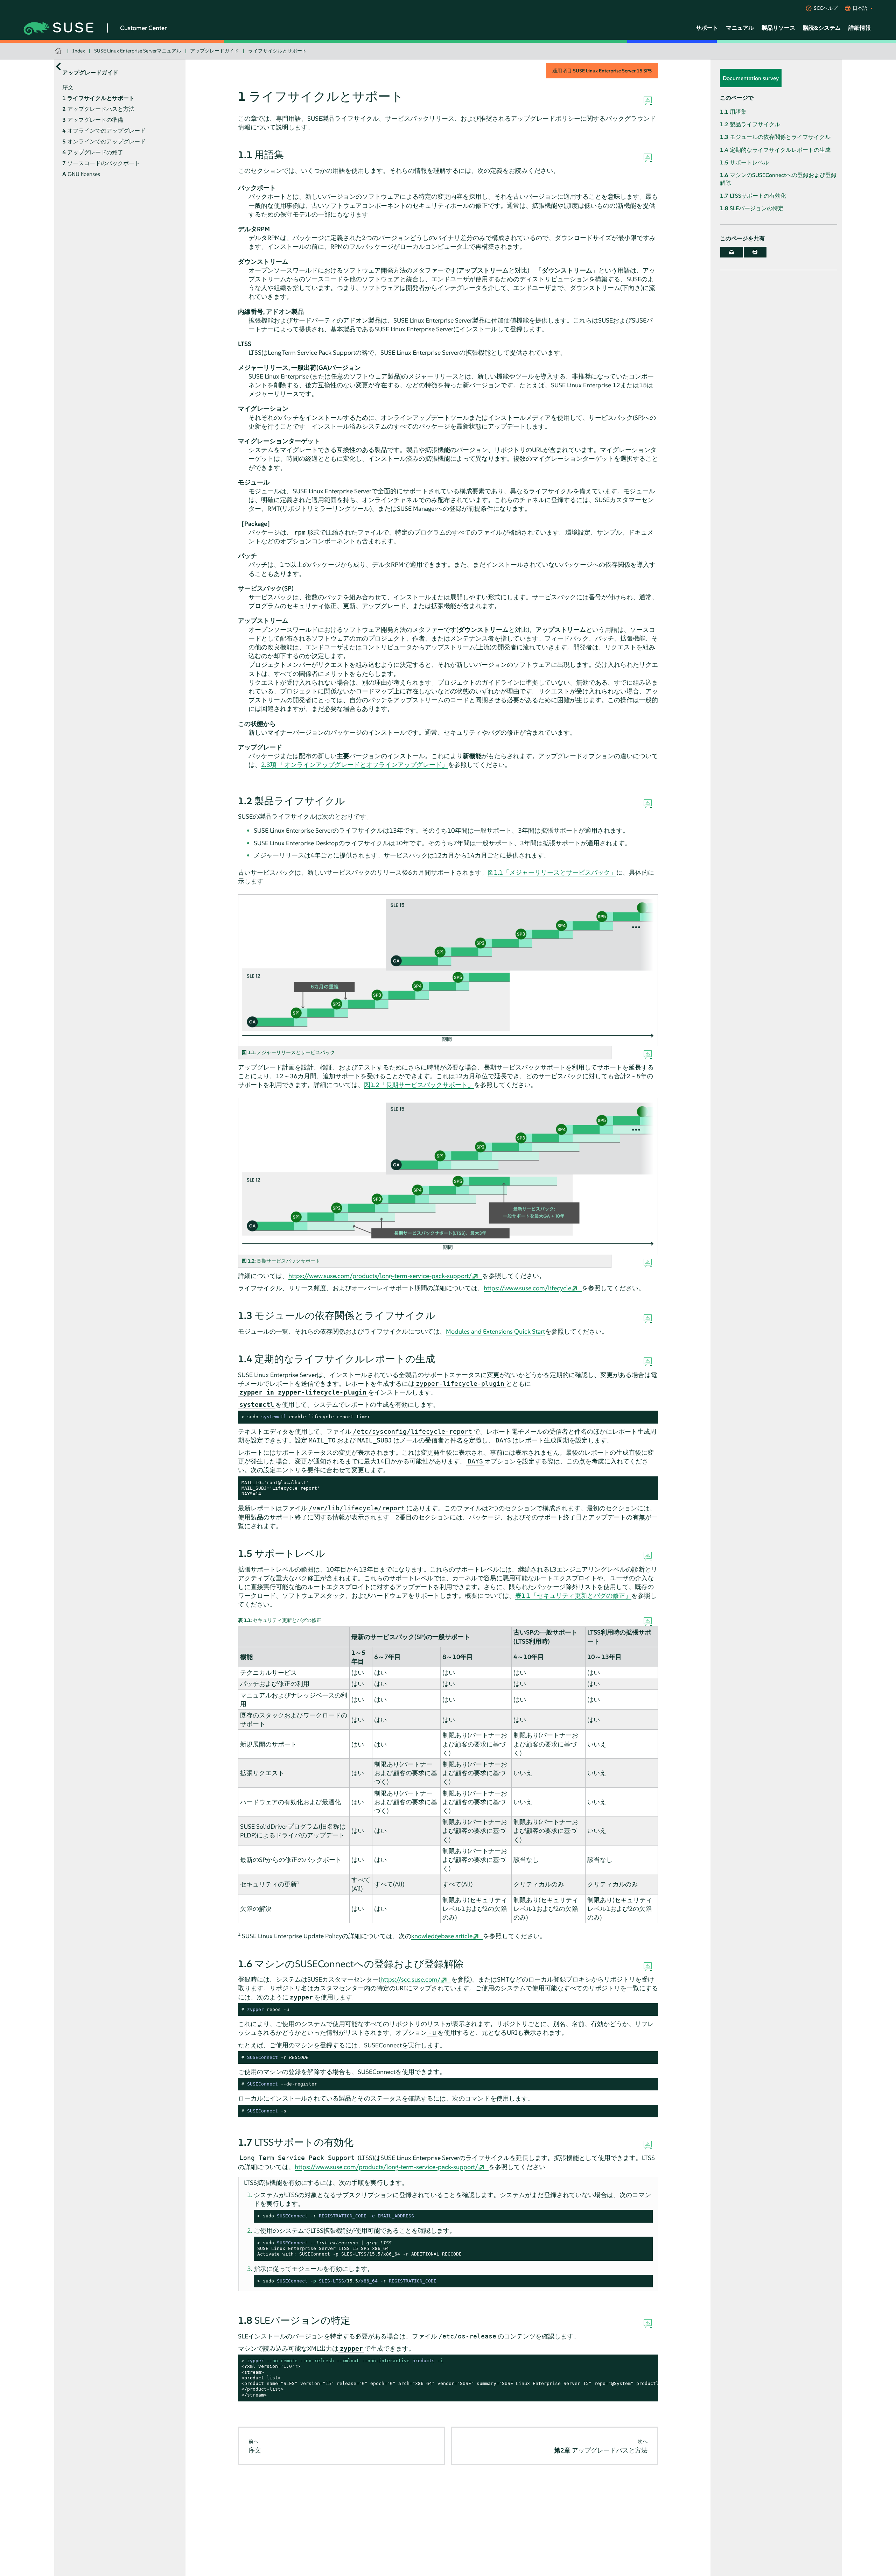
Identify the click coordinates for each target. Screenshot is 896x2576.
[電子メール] (732, 252)
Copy (649, 1417)
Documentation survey (751, 78)
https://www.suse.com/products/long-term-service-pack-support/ (380, 1276)
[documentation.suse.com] (59, 51)
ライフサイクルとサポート (278, 51)
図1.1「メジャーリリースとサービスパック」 (552, 872)
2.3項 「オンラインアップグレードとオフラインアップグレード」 (355, 765)
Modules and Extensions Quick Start (495, 1331)
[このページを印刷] (755, 252)
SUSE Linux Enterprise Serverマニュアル (138, 51)
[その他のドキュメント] (58, 66)
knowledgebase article (442, 1936)
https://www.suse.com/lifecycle (527, 1288)
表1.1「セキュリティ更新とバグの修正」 (573, 1596)
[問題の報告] (648, 101)
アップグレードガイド (215, 51)
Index (79, 51)
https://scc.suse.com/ (411, 1979)
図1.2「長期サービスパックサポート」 (419, 1085)
